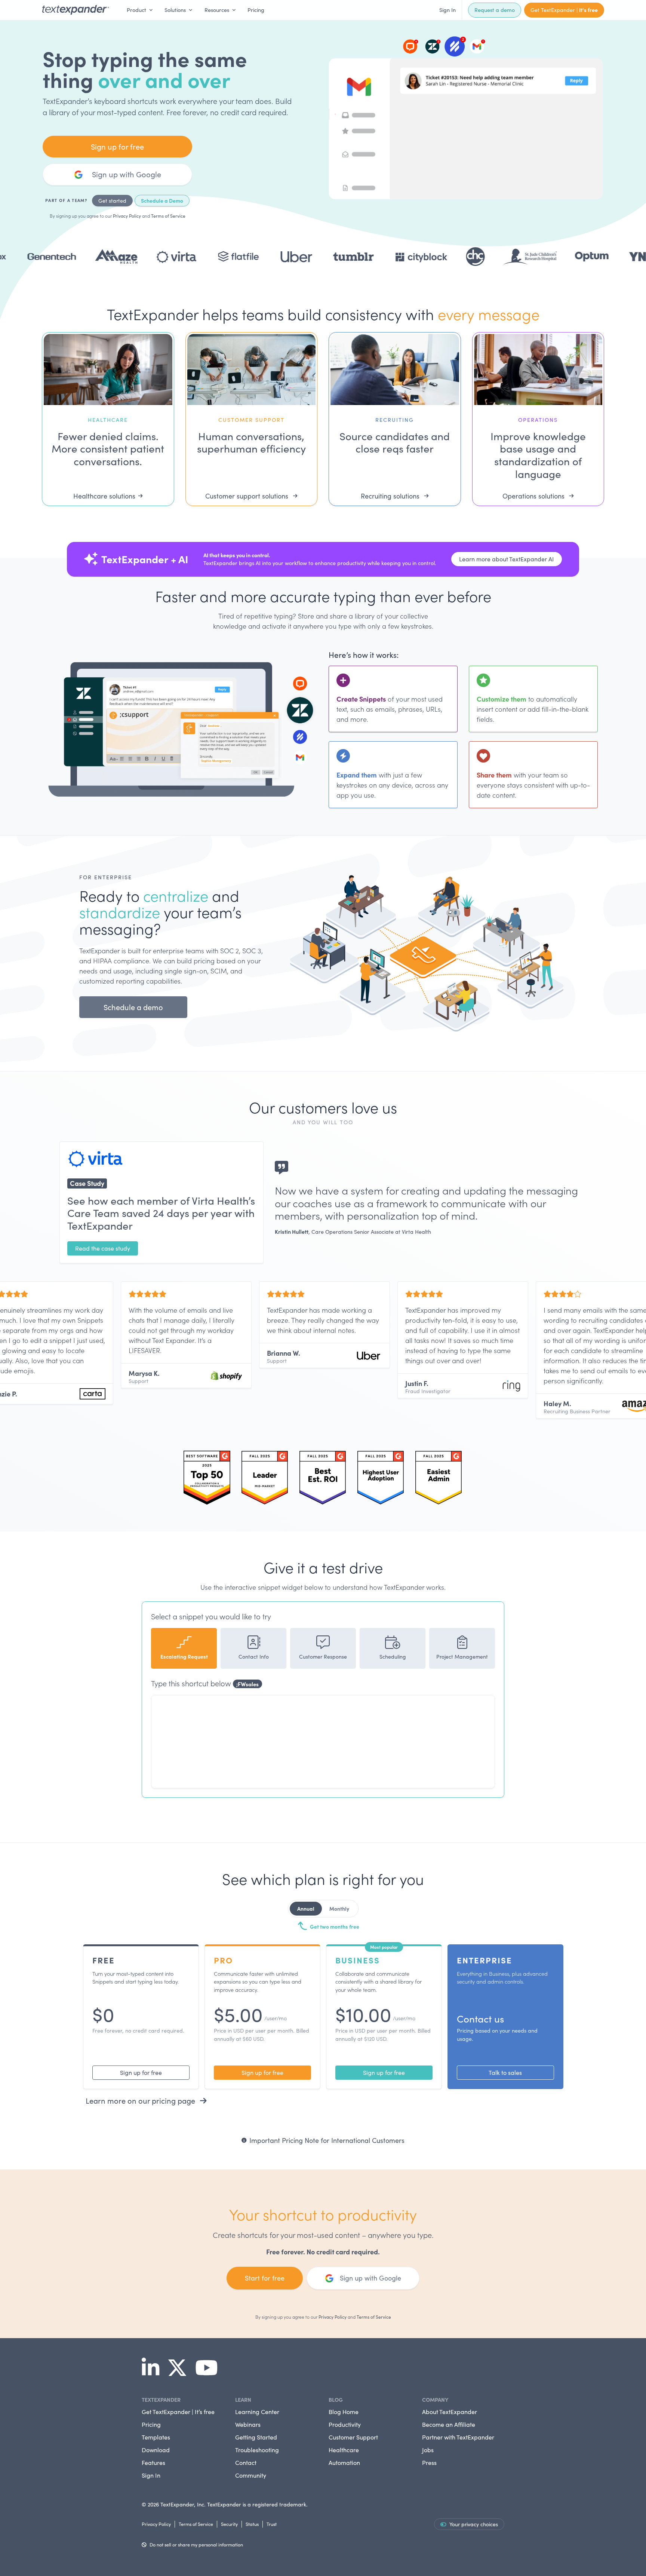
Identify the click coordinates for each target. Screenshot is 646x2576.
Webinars (248, 2424)
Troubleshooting (257, 2450)
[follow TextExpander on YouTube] (210, 2373)
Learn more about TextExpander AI (507, 559)
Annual (306, 1908)
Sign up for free (117, 146)
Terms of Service (168, 216)
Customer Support (353, 2437)
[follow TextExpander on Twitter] (180, 2373)
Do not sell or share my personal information (196, 2544)
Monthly (339, 1908)
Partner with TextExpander (458, 2437)
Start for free (265, 2278)
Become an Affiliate (449, 2424)
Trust (272, 2524)
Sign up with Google (127, 174)
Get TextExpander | (564, 10)
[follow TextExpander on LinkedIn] (153, 2373)
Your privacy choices (474, 2524)
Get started (112, 201)
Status (252, 2524)
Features (153, 2462)
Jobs (428, 2450)
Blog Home (344, 2412)
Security (229, 2524)
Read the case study (103, 1248)
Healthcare (344, 2450)
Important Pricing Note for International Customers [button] (327, 2140)
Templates (156, 2437)
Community (251, 2475)
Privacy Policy (127, 216)
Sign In (447, 10)
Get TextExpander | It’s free (178, 2412)
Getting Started (256, 2437)
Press (429, 2462)
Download (156, 2450)
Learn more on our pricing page (141, 2100)
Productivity (345, 2424)
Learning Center (257, 2412)
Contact (246, 2462)
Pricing (256, 10)
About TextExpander (450, 2412)
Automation (344, 2462)
